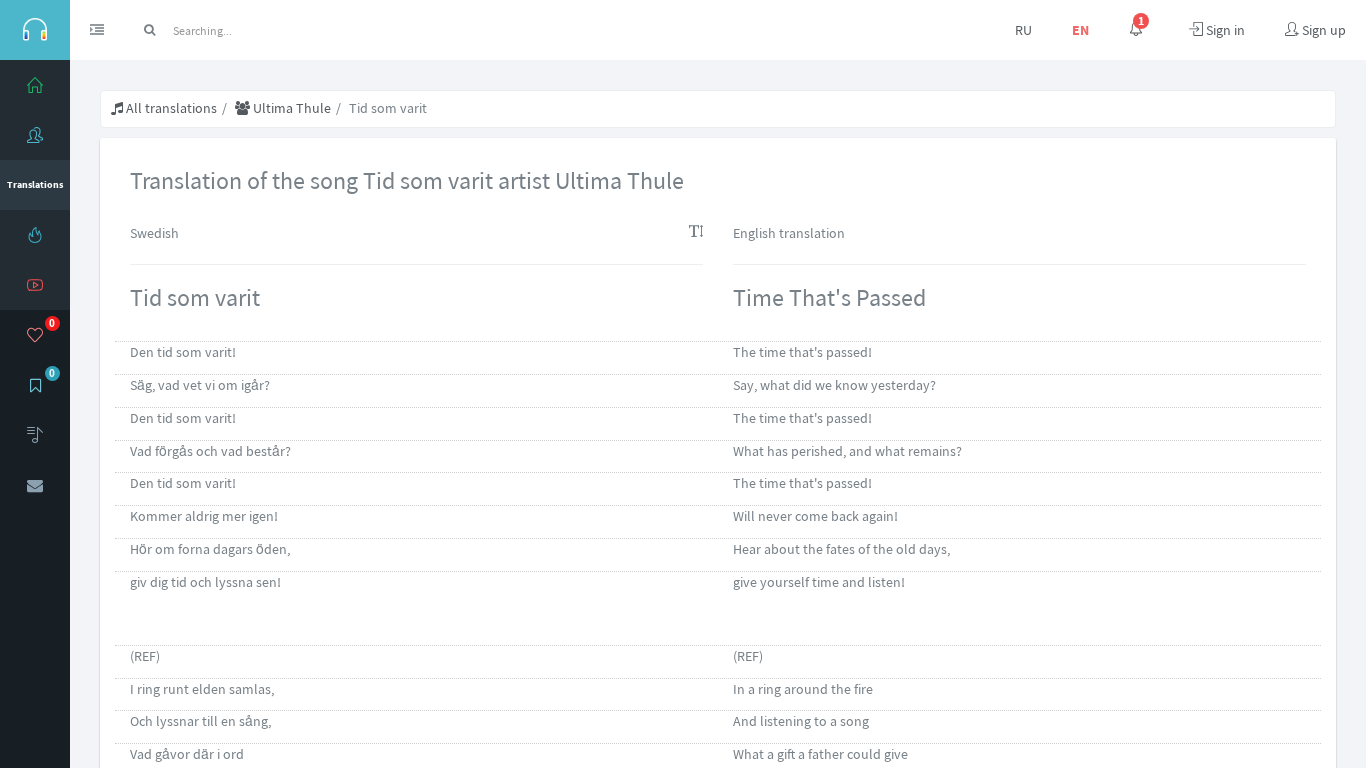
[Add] (35, 435)
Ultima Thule (290, 108)
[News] (35, 235)
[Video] (35, 285)
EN (1080, 30)
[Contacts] (35, 485)
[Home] (35, 85)
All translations (170, 108)
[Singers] (35, 135)
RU (1023, 30)
